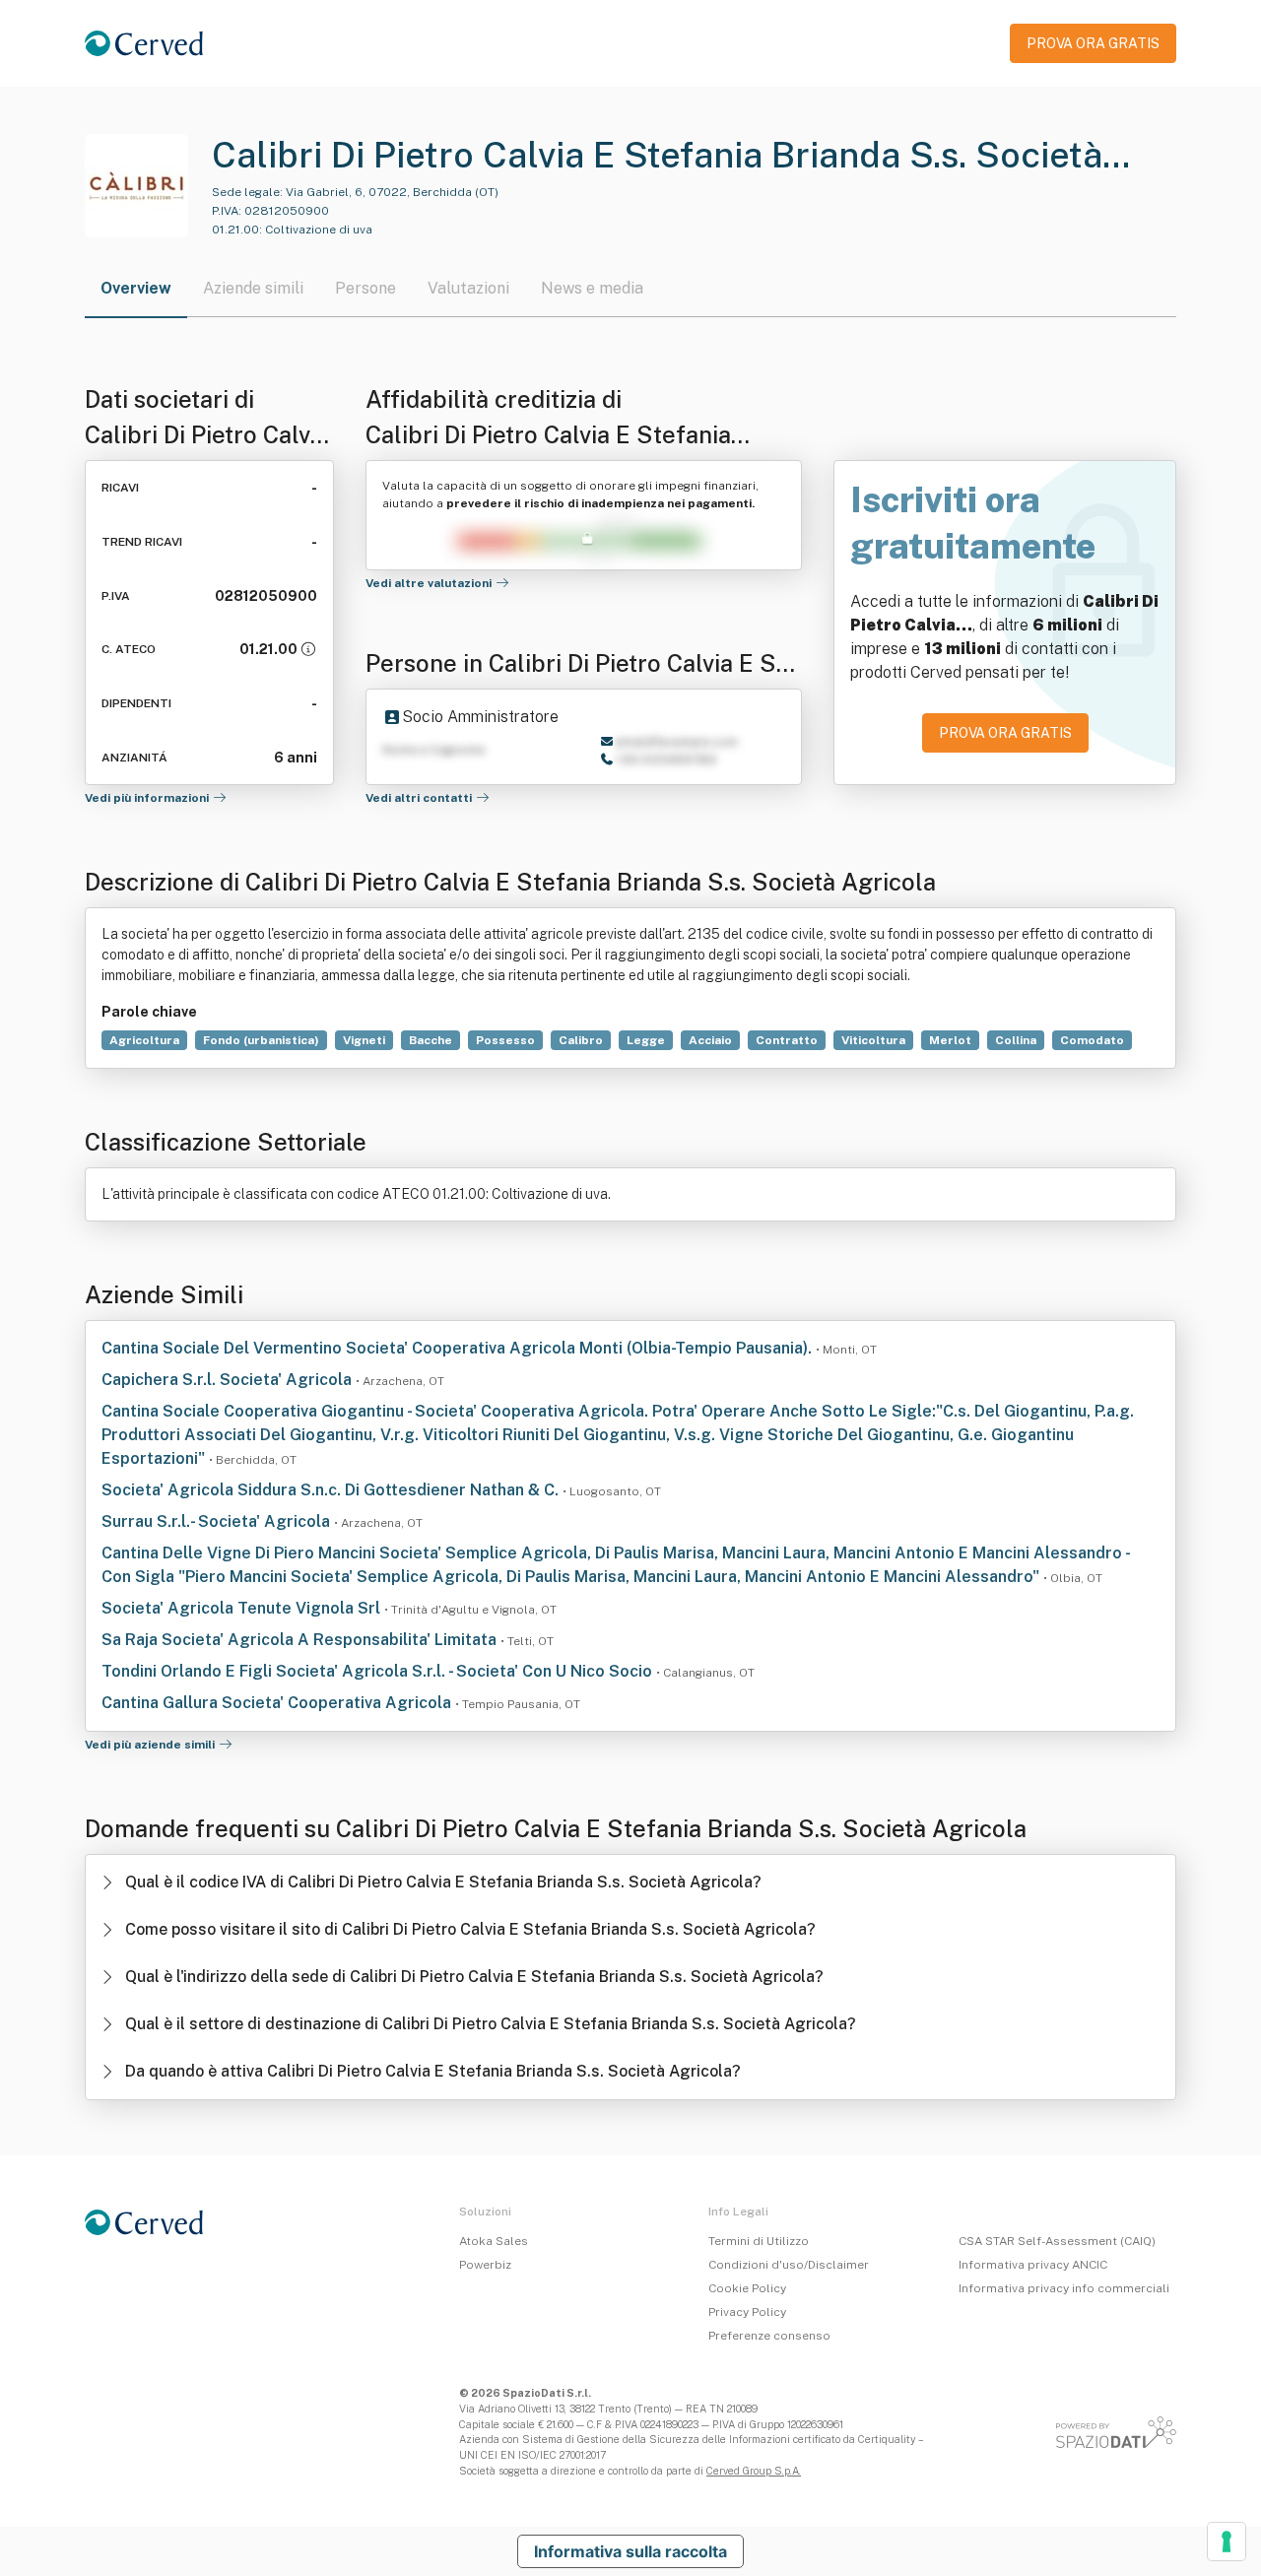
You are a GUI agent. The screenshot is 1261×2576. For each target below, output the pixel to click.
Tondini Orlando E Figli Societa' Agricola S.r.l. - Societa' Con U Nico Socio (379, 1671)
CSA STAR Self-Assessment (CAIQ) (1057, 2241)
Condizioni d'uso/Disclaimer (789, 2265)
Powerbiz (485, 2265)
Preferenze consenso (769, 2336)
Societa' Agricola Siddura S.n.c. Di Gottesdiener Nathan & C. (332, 1490)
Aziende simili (253, 288)
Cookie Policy (747, 2288)
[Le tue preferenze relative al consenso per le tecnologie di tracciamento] (1227, 2542)
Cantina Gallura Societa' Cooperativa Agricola (278, 1703)
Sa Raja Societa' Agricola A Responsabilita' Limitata (301, 1640)
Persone (365, 288)
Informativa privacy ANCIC (1033, 2265)
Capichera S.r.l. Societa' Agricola (229, 1380)
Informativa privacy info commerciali (1064, 2288)
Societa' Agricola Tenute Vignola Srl (243, 1608)
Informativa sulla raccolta (630, 2551)
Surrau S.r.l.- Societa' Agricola (218, 1521)
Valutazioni (468, 288)
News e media (592, 288)
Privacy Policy (747, 2312)
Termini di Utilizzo (759, 2241)
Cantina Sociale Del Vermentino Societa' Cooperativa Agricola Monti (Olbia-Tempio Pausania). (459, 1348)
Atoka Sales (494, 2241)
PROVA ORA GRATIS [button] (1093, 43)
